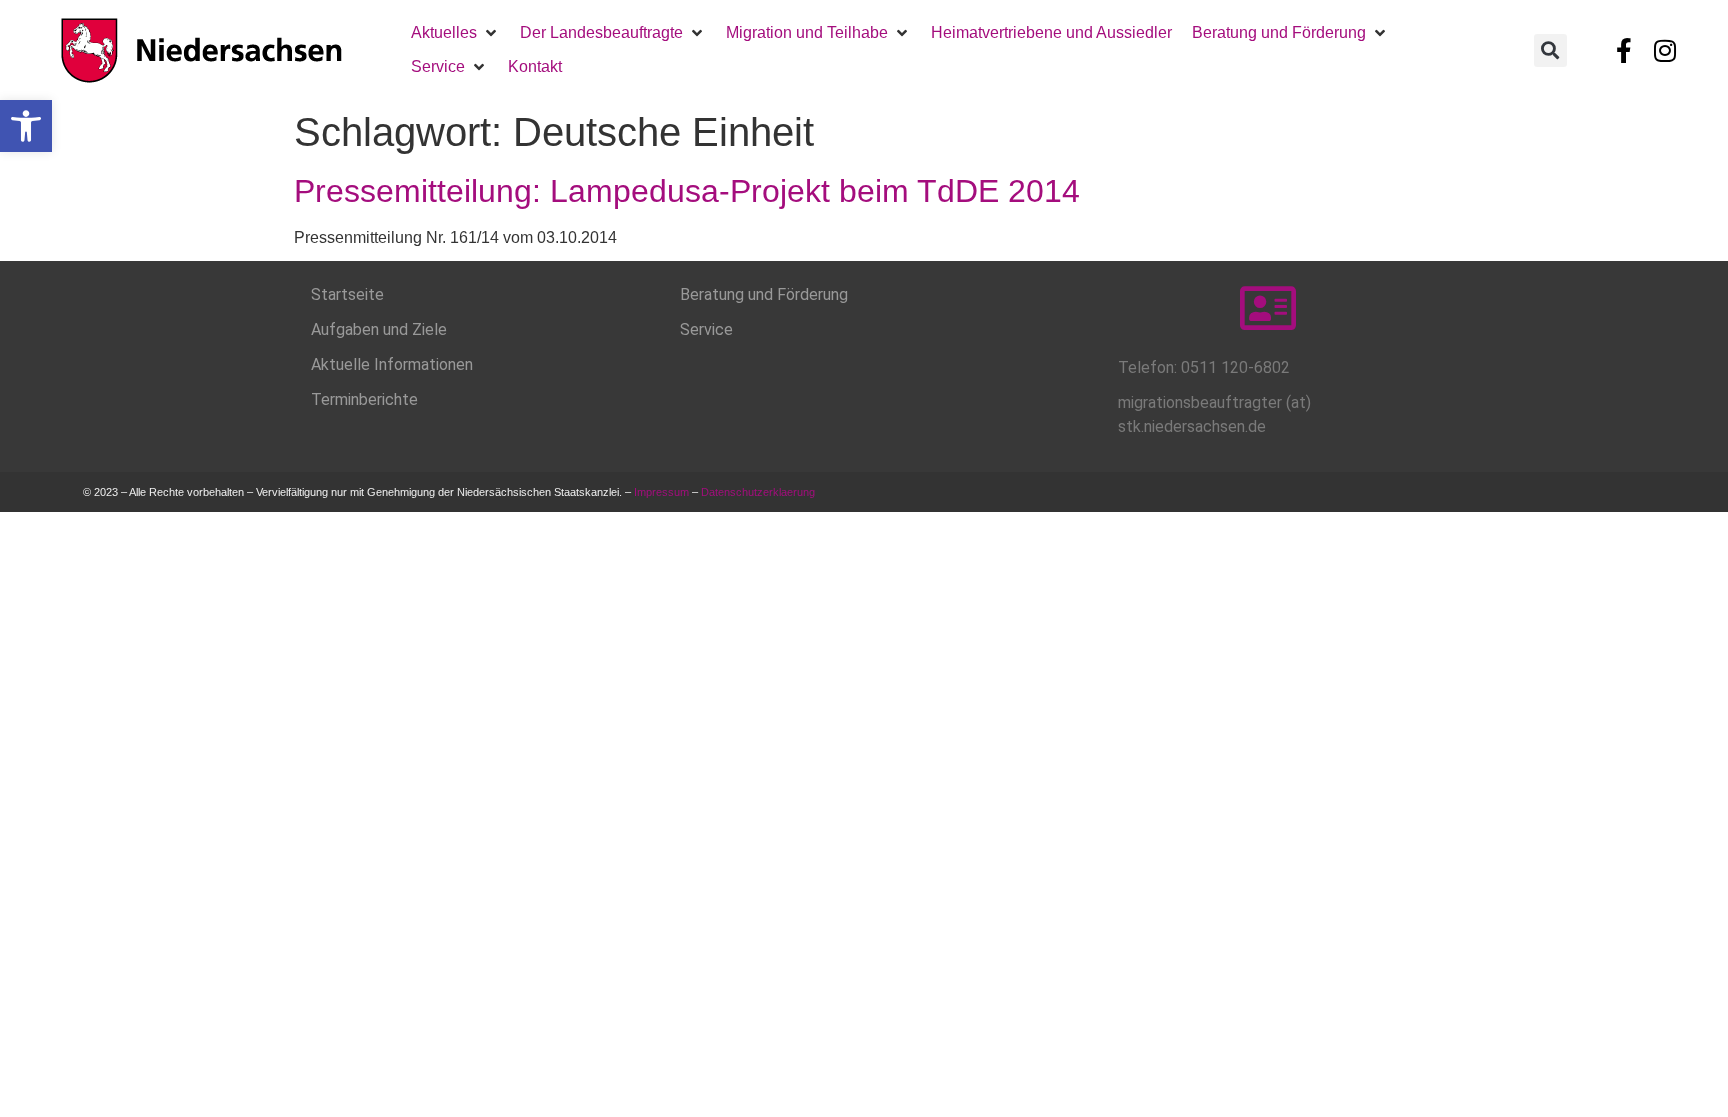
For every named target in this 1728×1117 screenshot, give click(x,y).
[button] (26, 126)
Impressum (661, 492)
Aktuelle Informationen (392, 364)
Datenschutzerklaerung (759, 492)
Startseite (347, 294)
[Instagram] (1665, 50)
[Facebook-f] (1624, 50)
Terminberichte (364, 399)
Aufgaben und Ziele (379, 329)
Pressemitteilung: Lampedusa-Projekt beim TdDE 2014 (687, 191)
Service (706, 329)
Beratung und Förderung (764, 294)
